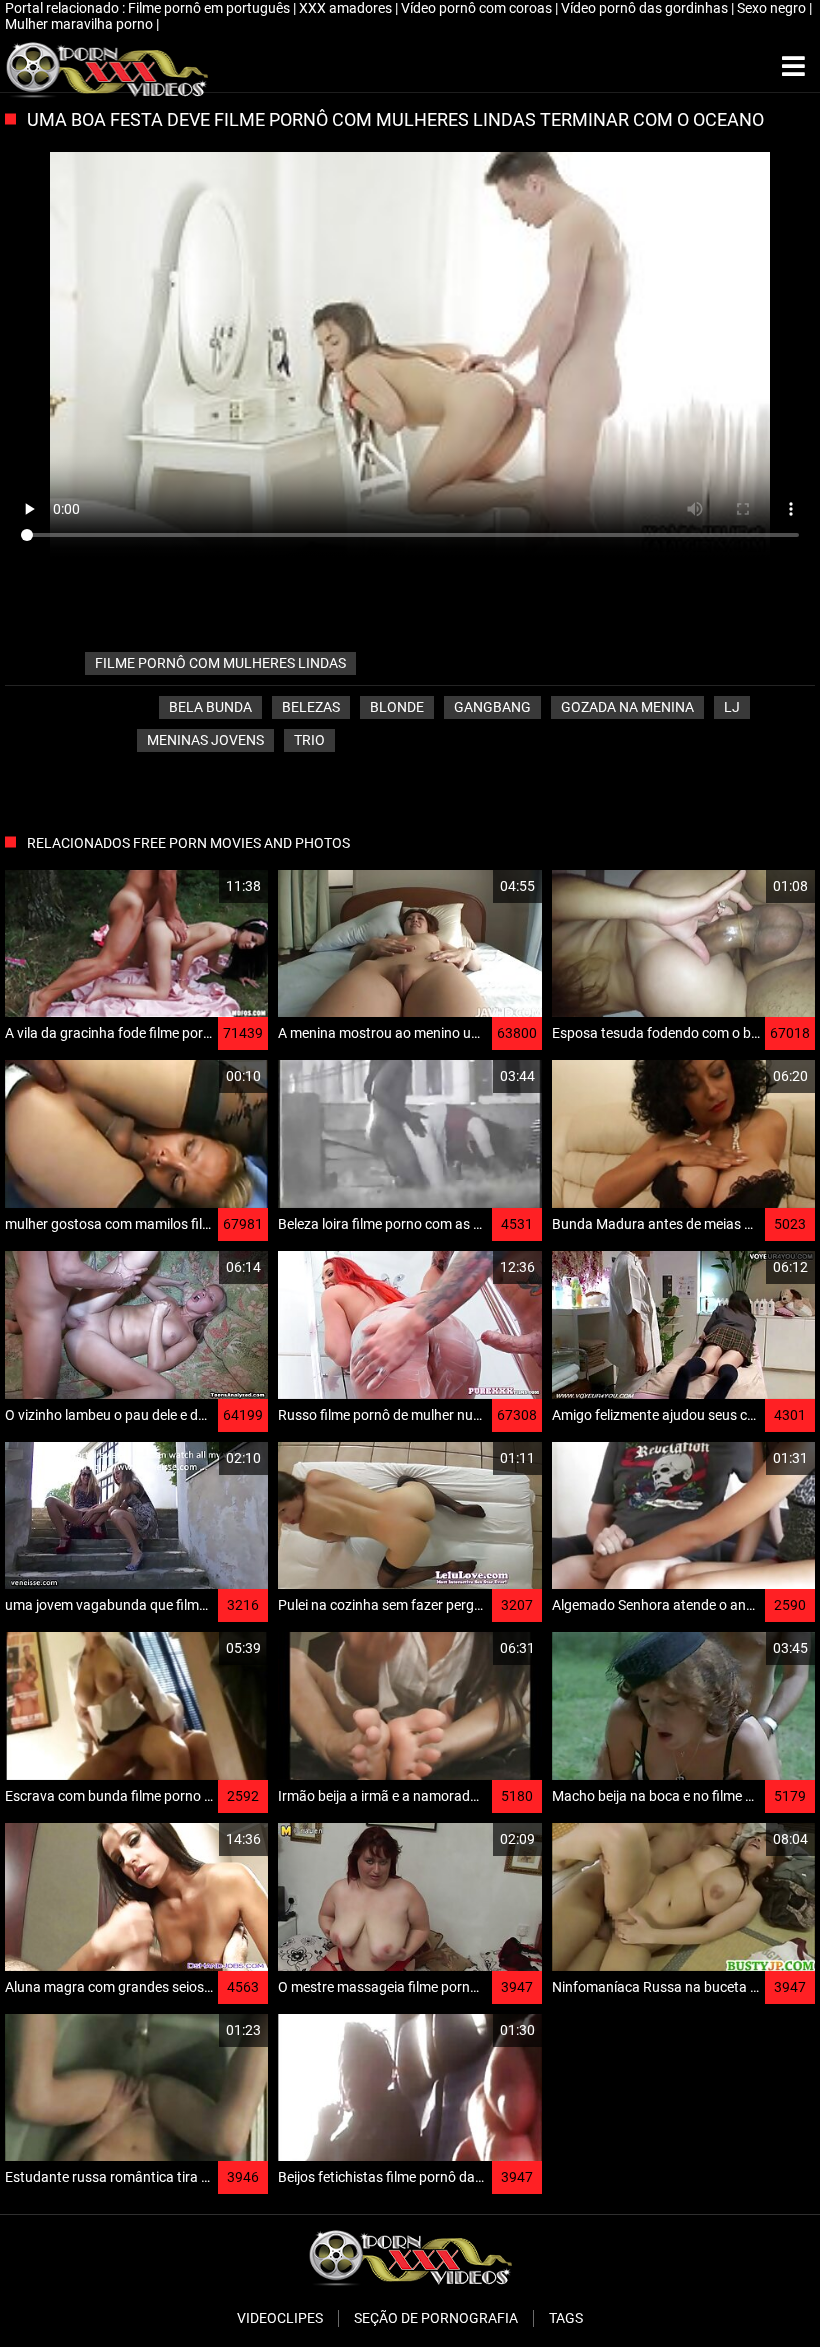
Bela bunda (210, 707)
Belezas (311, 707)
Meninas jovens (205, 740)
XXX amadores (347, 8)
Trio (309, 740)
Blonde (397, 707)
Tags (566, 2318)
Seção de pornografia (436, 2318)
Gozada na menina (627, 707)
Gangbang (492, 707)
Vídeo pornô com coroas (478, 8)
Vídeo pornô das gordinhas (646, 8)
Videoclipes (280, 2318)
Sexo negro (773, 8)
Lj (732, 707)
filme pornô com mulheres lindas (220, 663)
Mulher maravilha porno (80, 24)
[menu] (793, 67)
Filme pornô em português (210, 8)
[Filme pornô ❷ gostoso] (106, 67)
